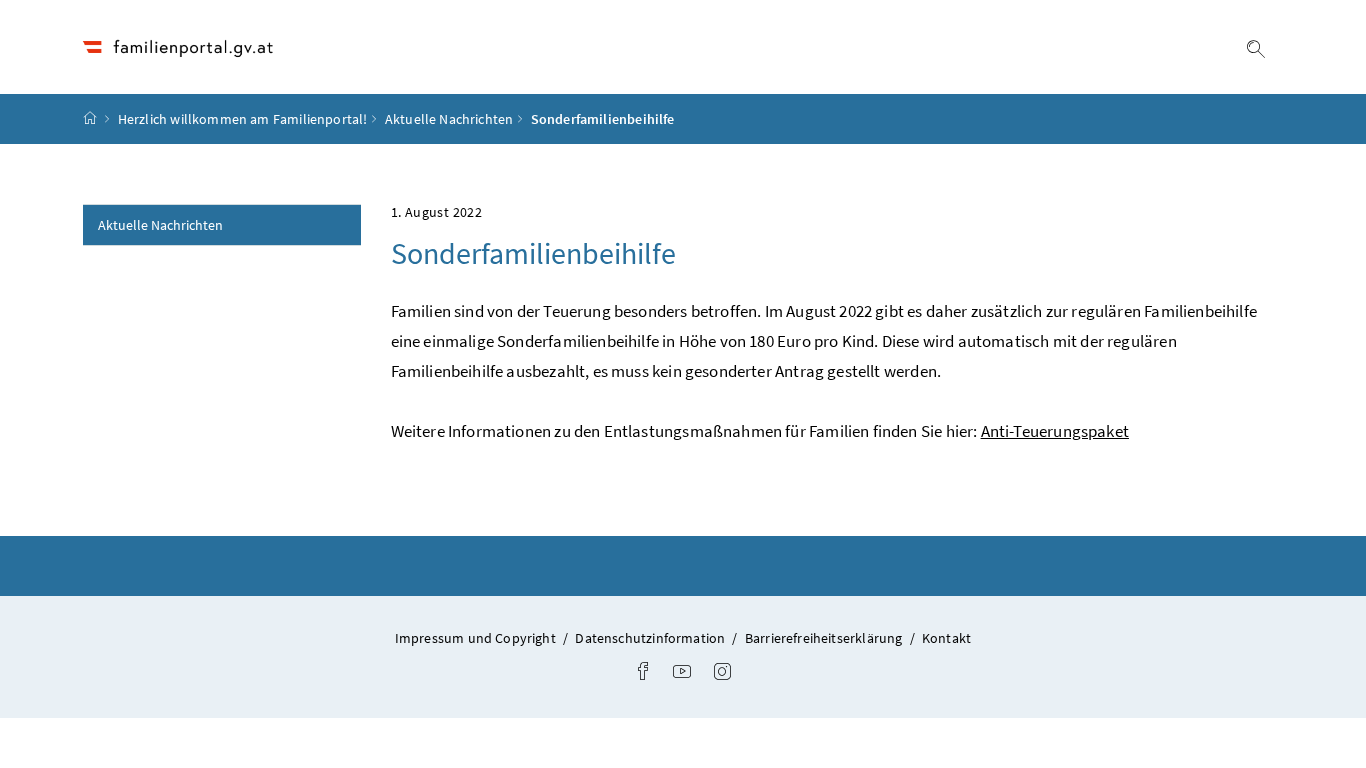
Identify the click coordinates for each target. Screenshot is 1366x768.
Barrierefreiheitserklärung (825, 638)
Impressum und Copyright (477, 638)
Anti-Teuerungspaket (1055, 431)
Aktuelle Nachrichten (449, 119)
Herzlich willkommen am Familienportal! (243, 119)
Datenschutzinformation (651, 638)
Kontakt (946, 638)
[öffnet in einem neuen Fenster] (643, 673)
